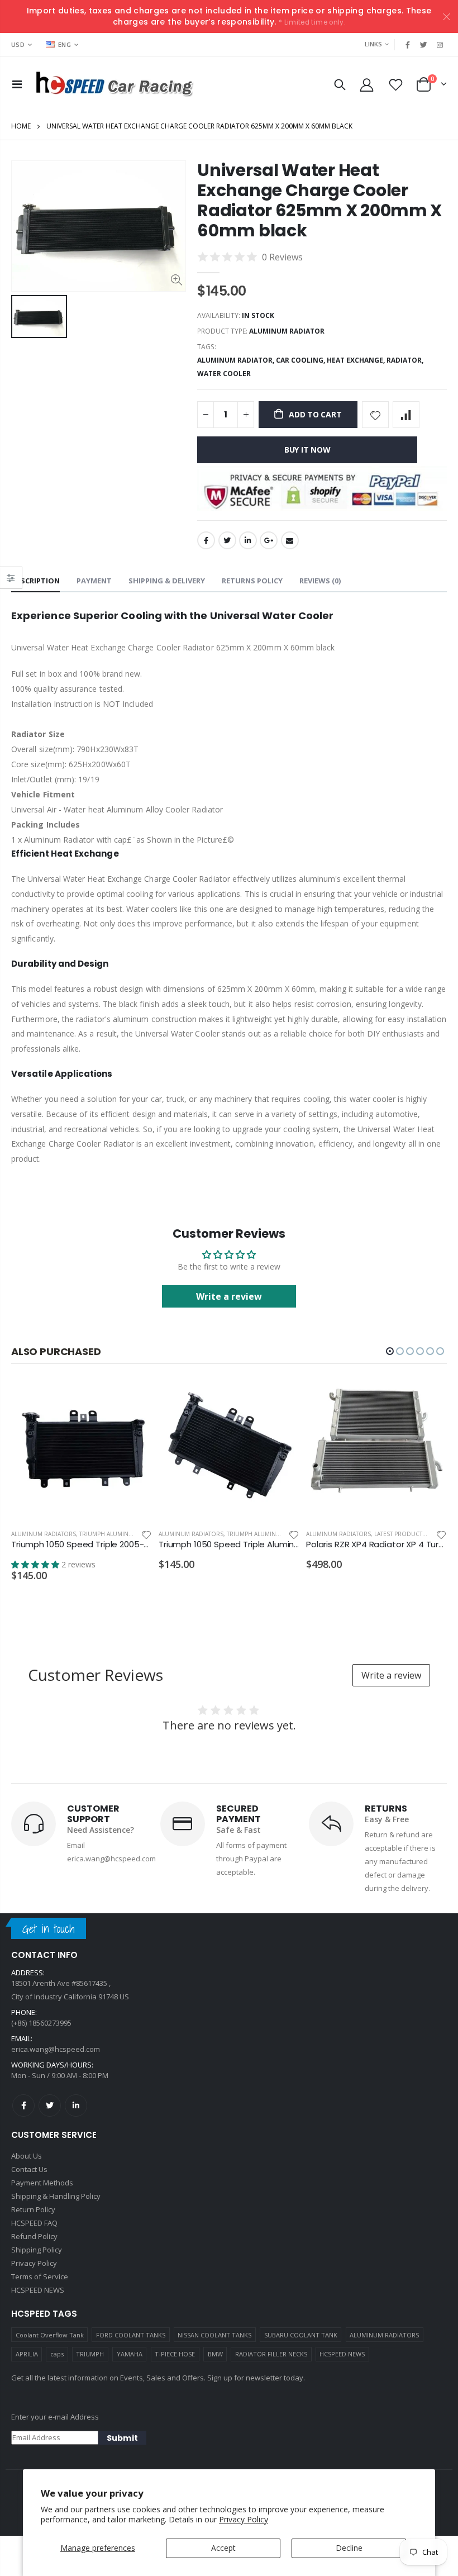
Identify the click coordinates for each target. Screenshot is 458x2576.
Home (21, 126)
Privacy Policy (244, 2519)
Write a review (229, 1296)
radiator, (406, 360)
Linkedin (76, 2106)
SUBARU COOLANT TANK (301, 2335)
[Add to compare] (406, 415)
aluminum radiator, (237, 360)
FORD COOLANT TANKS (131, 2335)
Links (373, 44)
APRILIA (27, 2354)
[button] (390, 1351)
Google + (269, 540)
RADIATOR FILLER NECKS (271, 2354)
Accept (223, 2548)
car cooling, (301, 360)
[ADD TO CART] (133, 1398)
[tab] (35, 581)
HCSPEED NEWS (342, 2354)
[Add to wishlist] (375, 415)
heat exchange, (357, 360)
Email (290, 540)
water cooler (224, 374)
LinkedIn (248, 540)
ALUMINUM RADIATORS (384, 2335)
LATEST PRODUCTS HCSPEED (414, 1534)
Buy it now (307, 450)
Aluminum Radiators (44, 1534)
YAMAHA (130, 2354)
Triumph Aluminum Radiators (125, 1534)
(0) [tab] (320, 581)
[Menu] (17, 84)
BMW (215, 2354)
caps (57, 2354)
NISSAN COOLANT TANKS (214, 2335)
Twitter (227, 540)
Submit (122, 2438)
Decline (349, 2548)
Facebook (206, 540)
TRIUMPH (90, 2354)
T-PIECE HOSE (175, 2354)
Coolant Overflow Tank (50, 2335)
